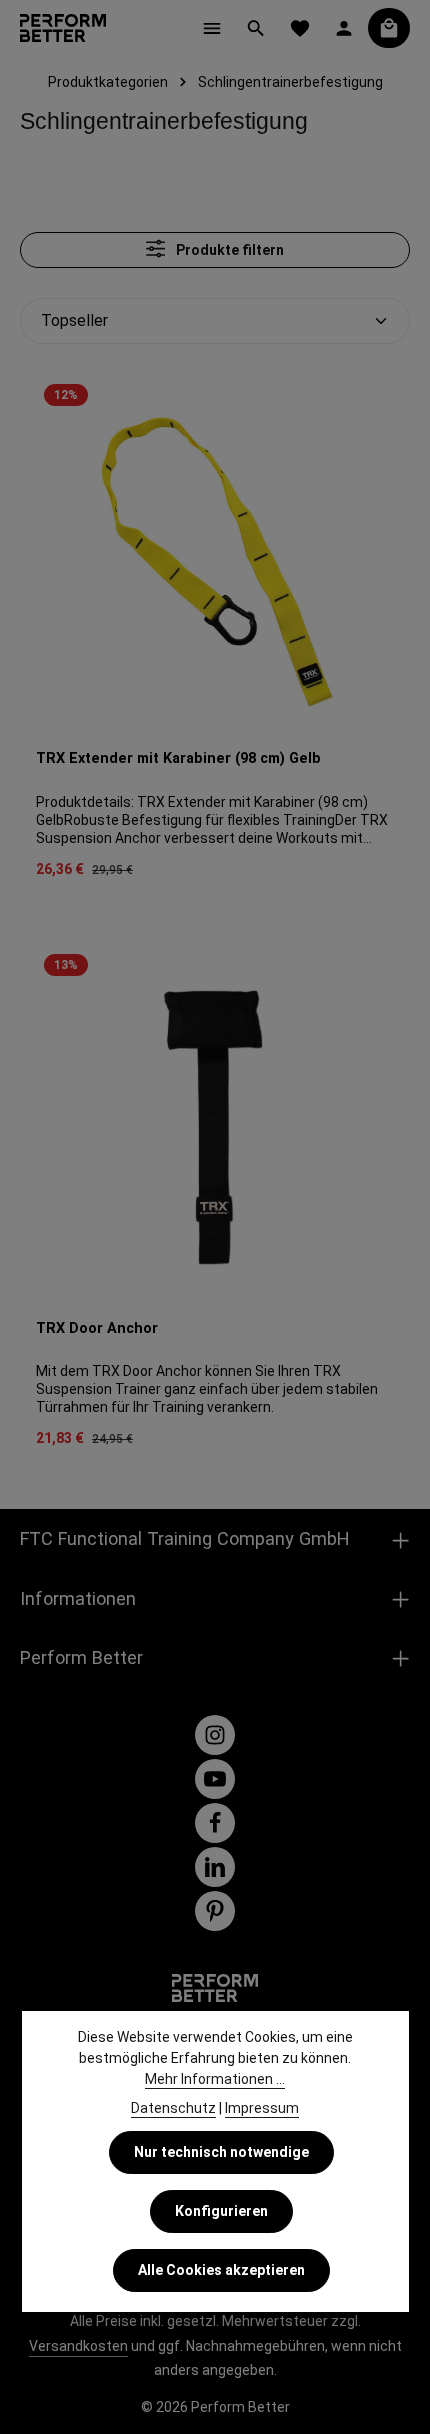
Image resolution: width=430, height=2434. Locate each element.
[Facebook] (215, 1823)
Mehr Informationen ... (215, 2079)
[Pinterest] (215, 1911)
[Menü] (212, 28)
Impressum (262, 2108)
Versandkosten (78, 2346)
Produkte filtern (228, 250)
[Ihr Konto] (344, 28)
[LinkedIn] (215, 1867)
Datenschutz (173, 2108)
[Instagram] (215, 1735)
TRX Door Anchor (97, 1328)
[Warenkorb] (389, 28)
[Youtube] (215, 1779)
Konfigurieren (221, 2211)
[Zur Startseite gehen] (63, 28)
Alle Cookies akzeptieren (221, 2270)
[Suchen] (256, 28)
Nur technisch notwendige (221, 2152)
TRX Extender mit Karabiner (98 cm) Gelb (178, 758)
